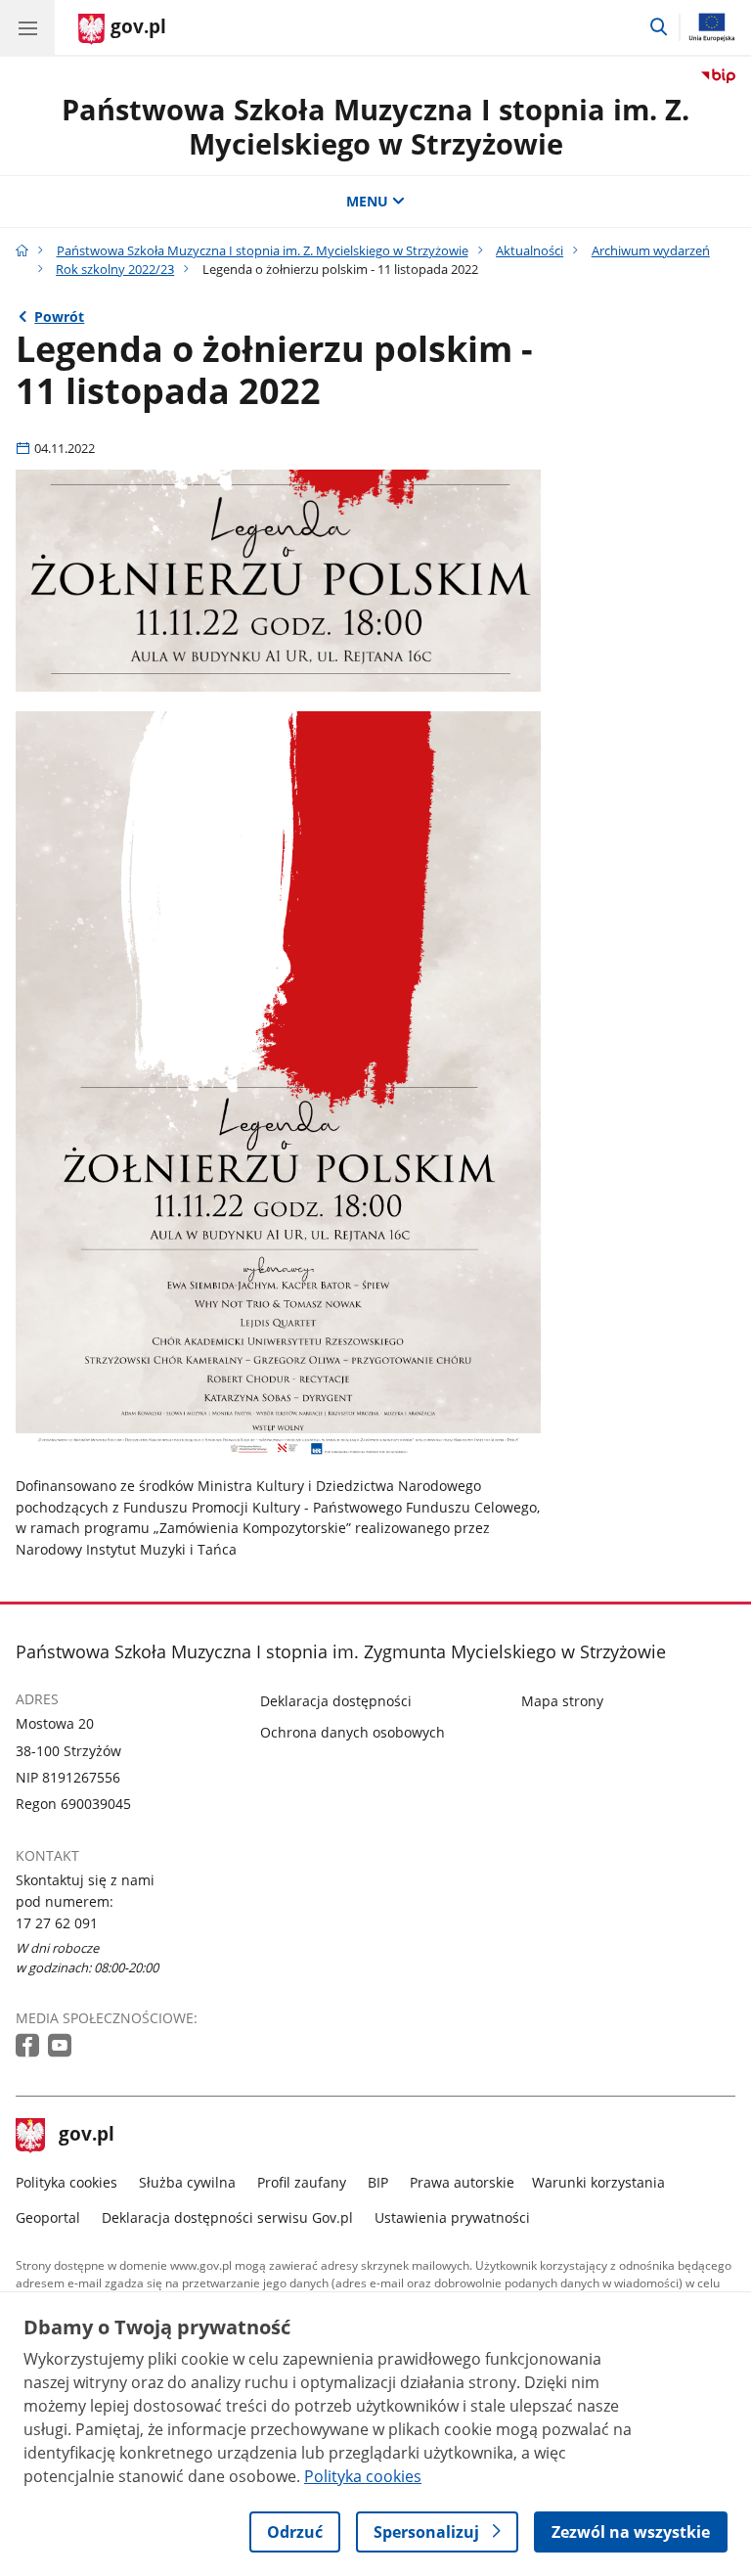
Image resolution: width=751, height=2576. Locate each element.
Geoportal (48, 2217)
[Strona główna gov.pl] (22, 250)
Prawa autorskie (462, 2182)
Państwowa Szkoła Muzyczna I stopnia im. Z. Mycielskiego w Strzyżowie (375, 126)
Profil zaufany (302, 2182)
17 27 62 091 (57, 1923)
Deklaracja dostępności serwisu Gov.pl (227, 2217)
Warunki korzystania (598, 2182)
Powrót (59, 316)
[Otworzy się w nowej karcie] (29, 2046)
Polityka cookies (66, 2182)
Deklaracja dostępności (336, 1701)
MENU (367, 201)
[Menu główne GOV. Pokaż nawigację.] (27, 27)
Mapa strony (562, 1701)
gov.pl (86, 2136)
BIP (378, 2182)
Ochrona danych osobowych (353, 1732)
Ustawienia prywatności (452, 2217)
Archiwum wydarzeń (651, 250)
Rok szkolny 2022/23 (115, 269)
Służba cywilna (187, 2182)
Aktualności (530, 250)
